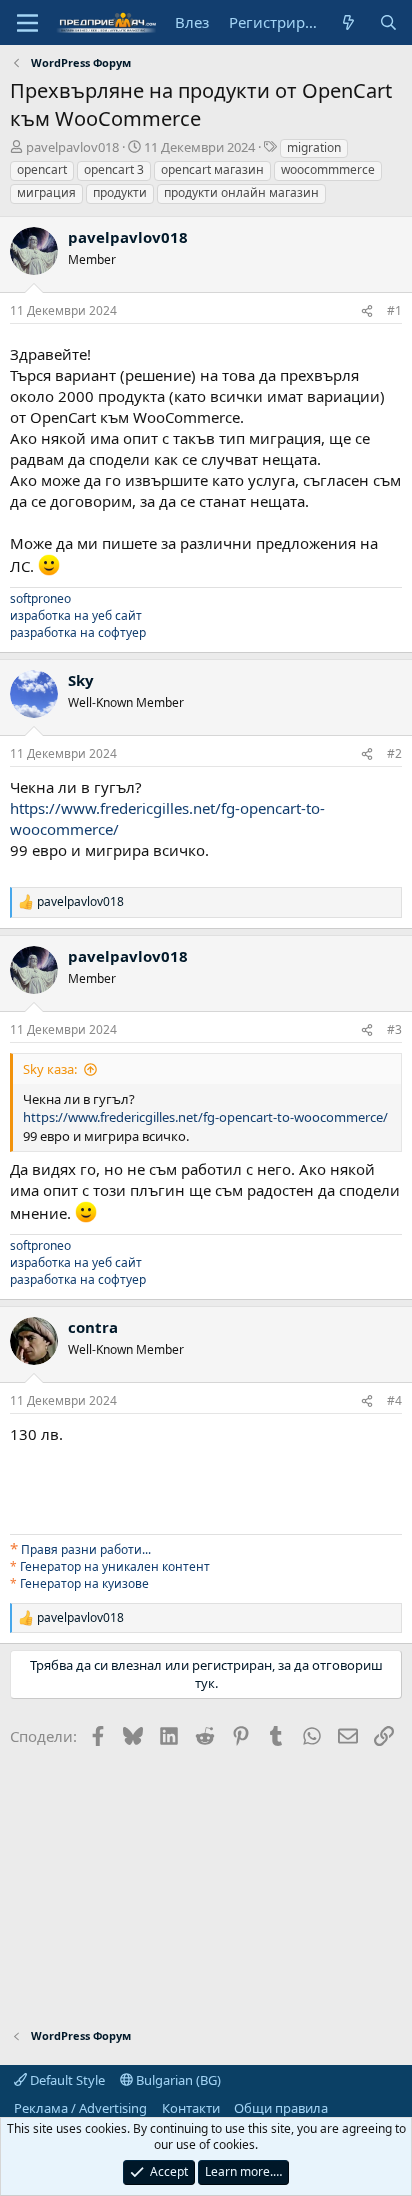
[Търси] (388, 22)
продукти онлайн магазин (241, 192)
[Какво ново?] (348, 22)
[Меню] (27, 23)
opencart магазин (212, 169)
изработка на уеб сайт (76, 615)
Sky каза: (50, 1069)
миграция (46, 192)
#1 (394, 310)
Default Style (66, 2080)
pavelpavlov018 (72, 147)
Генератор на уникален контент (115, 1566)
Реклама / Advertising (80, 2108)
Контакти (191, 2108)
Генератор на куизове (84, 1583)
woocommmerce (328, 169)
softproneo (40, 598)
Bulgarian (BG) (177, 2080)
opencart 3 (114, 169)
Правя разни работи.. (84, 1549)
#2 (394, 753)
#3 (394, 1029)
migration (314, 147)
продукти (120, 192)
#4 (394, 1400)
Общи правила (281, 2108)
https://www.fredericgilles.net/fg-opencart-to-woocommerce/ (205, 1117)
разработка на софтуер (78, 632)
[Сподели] (367, 311)
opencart (42, 169)
